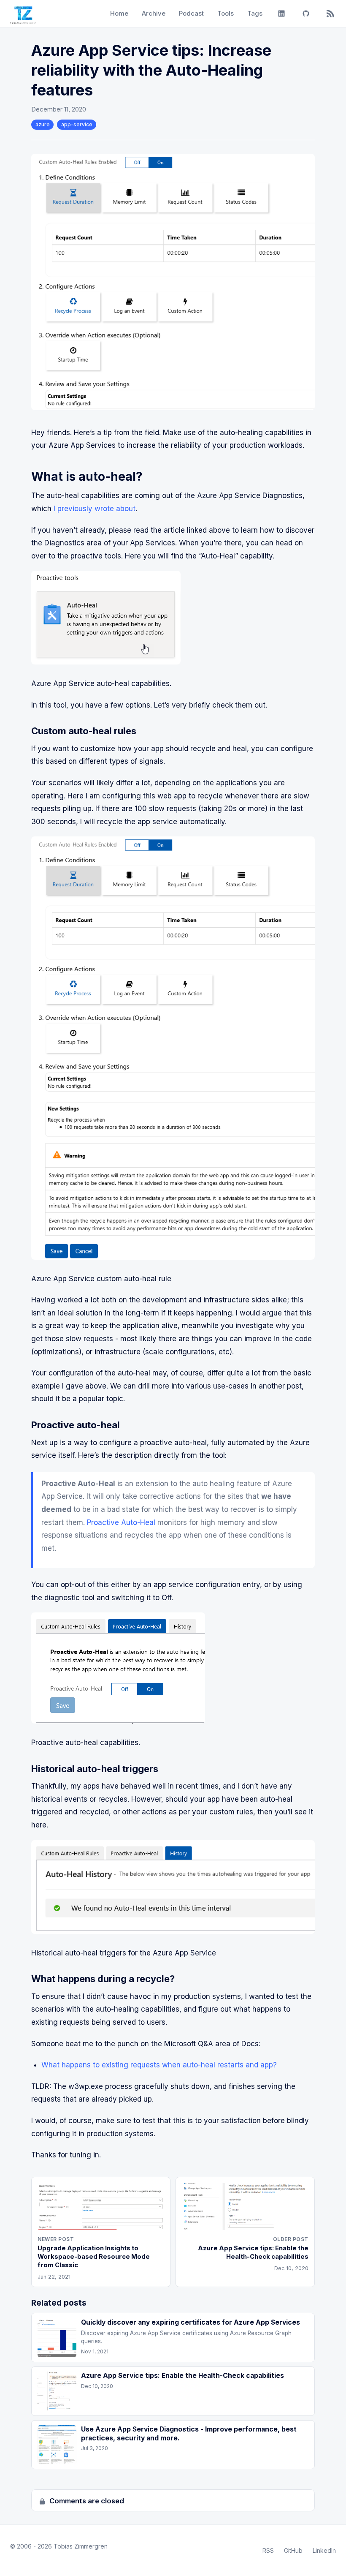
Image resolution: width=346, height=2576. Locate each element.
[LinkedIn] (281, 14)
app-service (77, 124)
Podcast (191, 13)
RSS (268, 2550)
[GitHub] (306, 14)
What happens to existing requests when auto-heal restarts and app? (159, 2065)
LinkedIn (324, 2550)
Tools (226, 13)
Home (119, 13)
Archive (154, 13)
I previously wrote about (95, 509)
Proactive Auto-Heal (121, 1522)
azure (43, 124)
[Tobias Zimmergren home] (23, 14)
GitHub (293, 2550)
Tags (255, 13)
